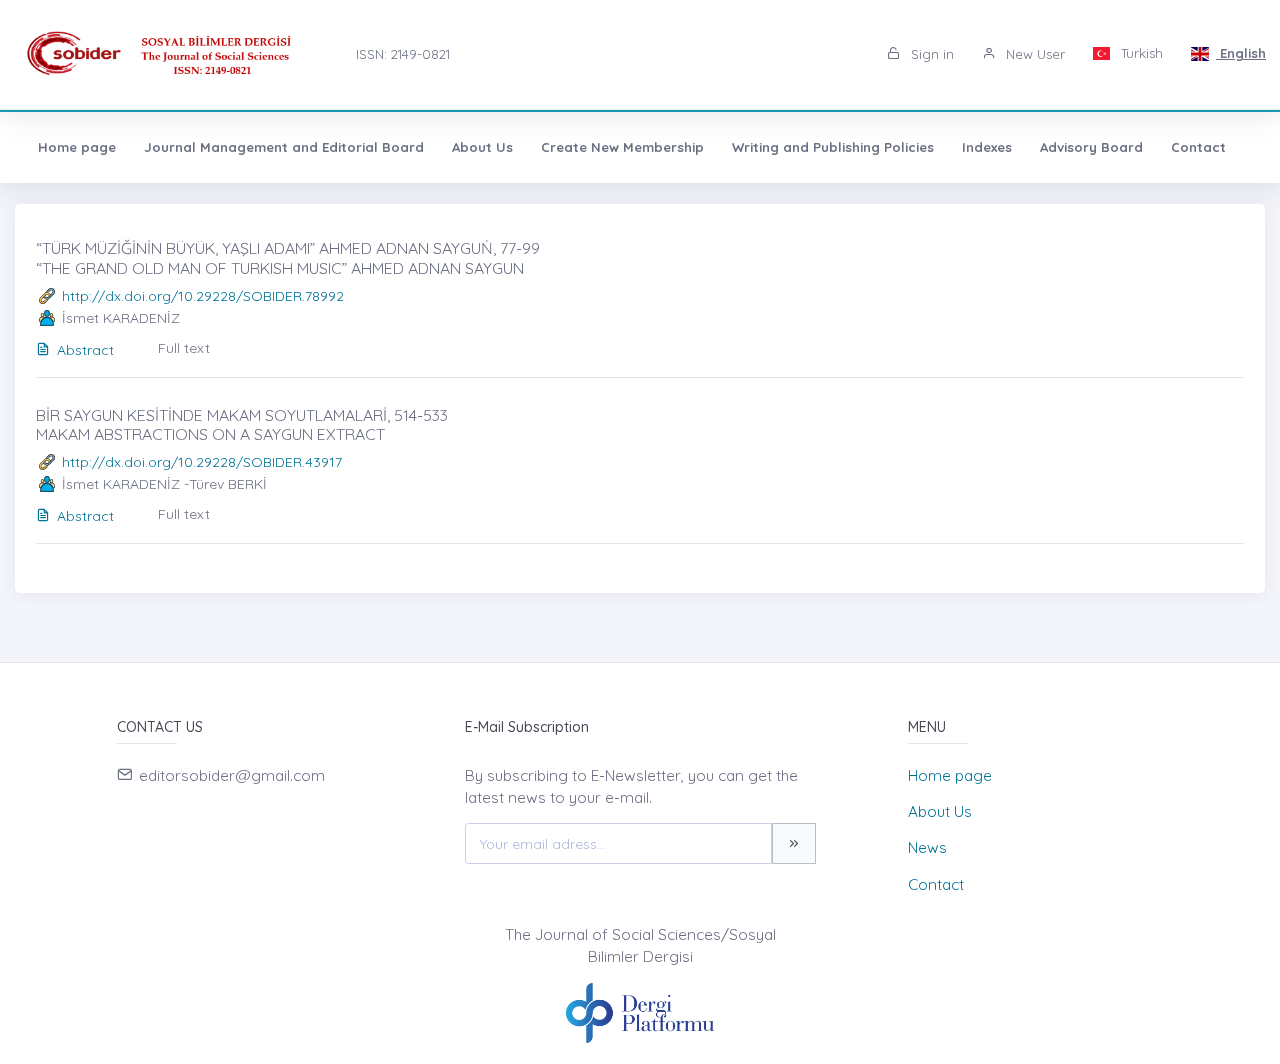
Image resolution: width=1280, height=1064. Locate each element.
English (1241, 53)
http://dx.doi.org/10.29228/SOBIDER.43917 (202, 462)
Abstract (85, 350)
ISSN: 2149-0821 (403, 54)
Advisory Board (1091, 147)
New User (1033, 54)
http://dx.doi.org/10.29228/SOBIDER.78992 (203, 296)
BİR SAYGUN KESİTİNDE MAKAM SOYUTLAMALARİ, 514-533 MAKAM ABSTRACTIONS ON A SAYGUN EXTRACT (242, 424)
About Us (482, 147)
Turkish (1140, 53)
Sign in (930, 54)
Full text (184, 348)
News (927, 847)
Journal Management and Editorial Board (284, 147)
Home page (77, 147)
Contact (1198, 147)
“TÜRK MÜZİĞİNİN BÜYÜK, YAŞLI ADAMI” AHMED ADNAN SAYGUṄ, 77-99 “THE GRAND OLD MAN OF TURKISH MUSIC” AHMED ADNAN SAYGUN (288, 257)
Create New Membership (622, 147)
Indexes (987, 147)
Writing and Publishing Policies (833, 147)
